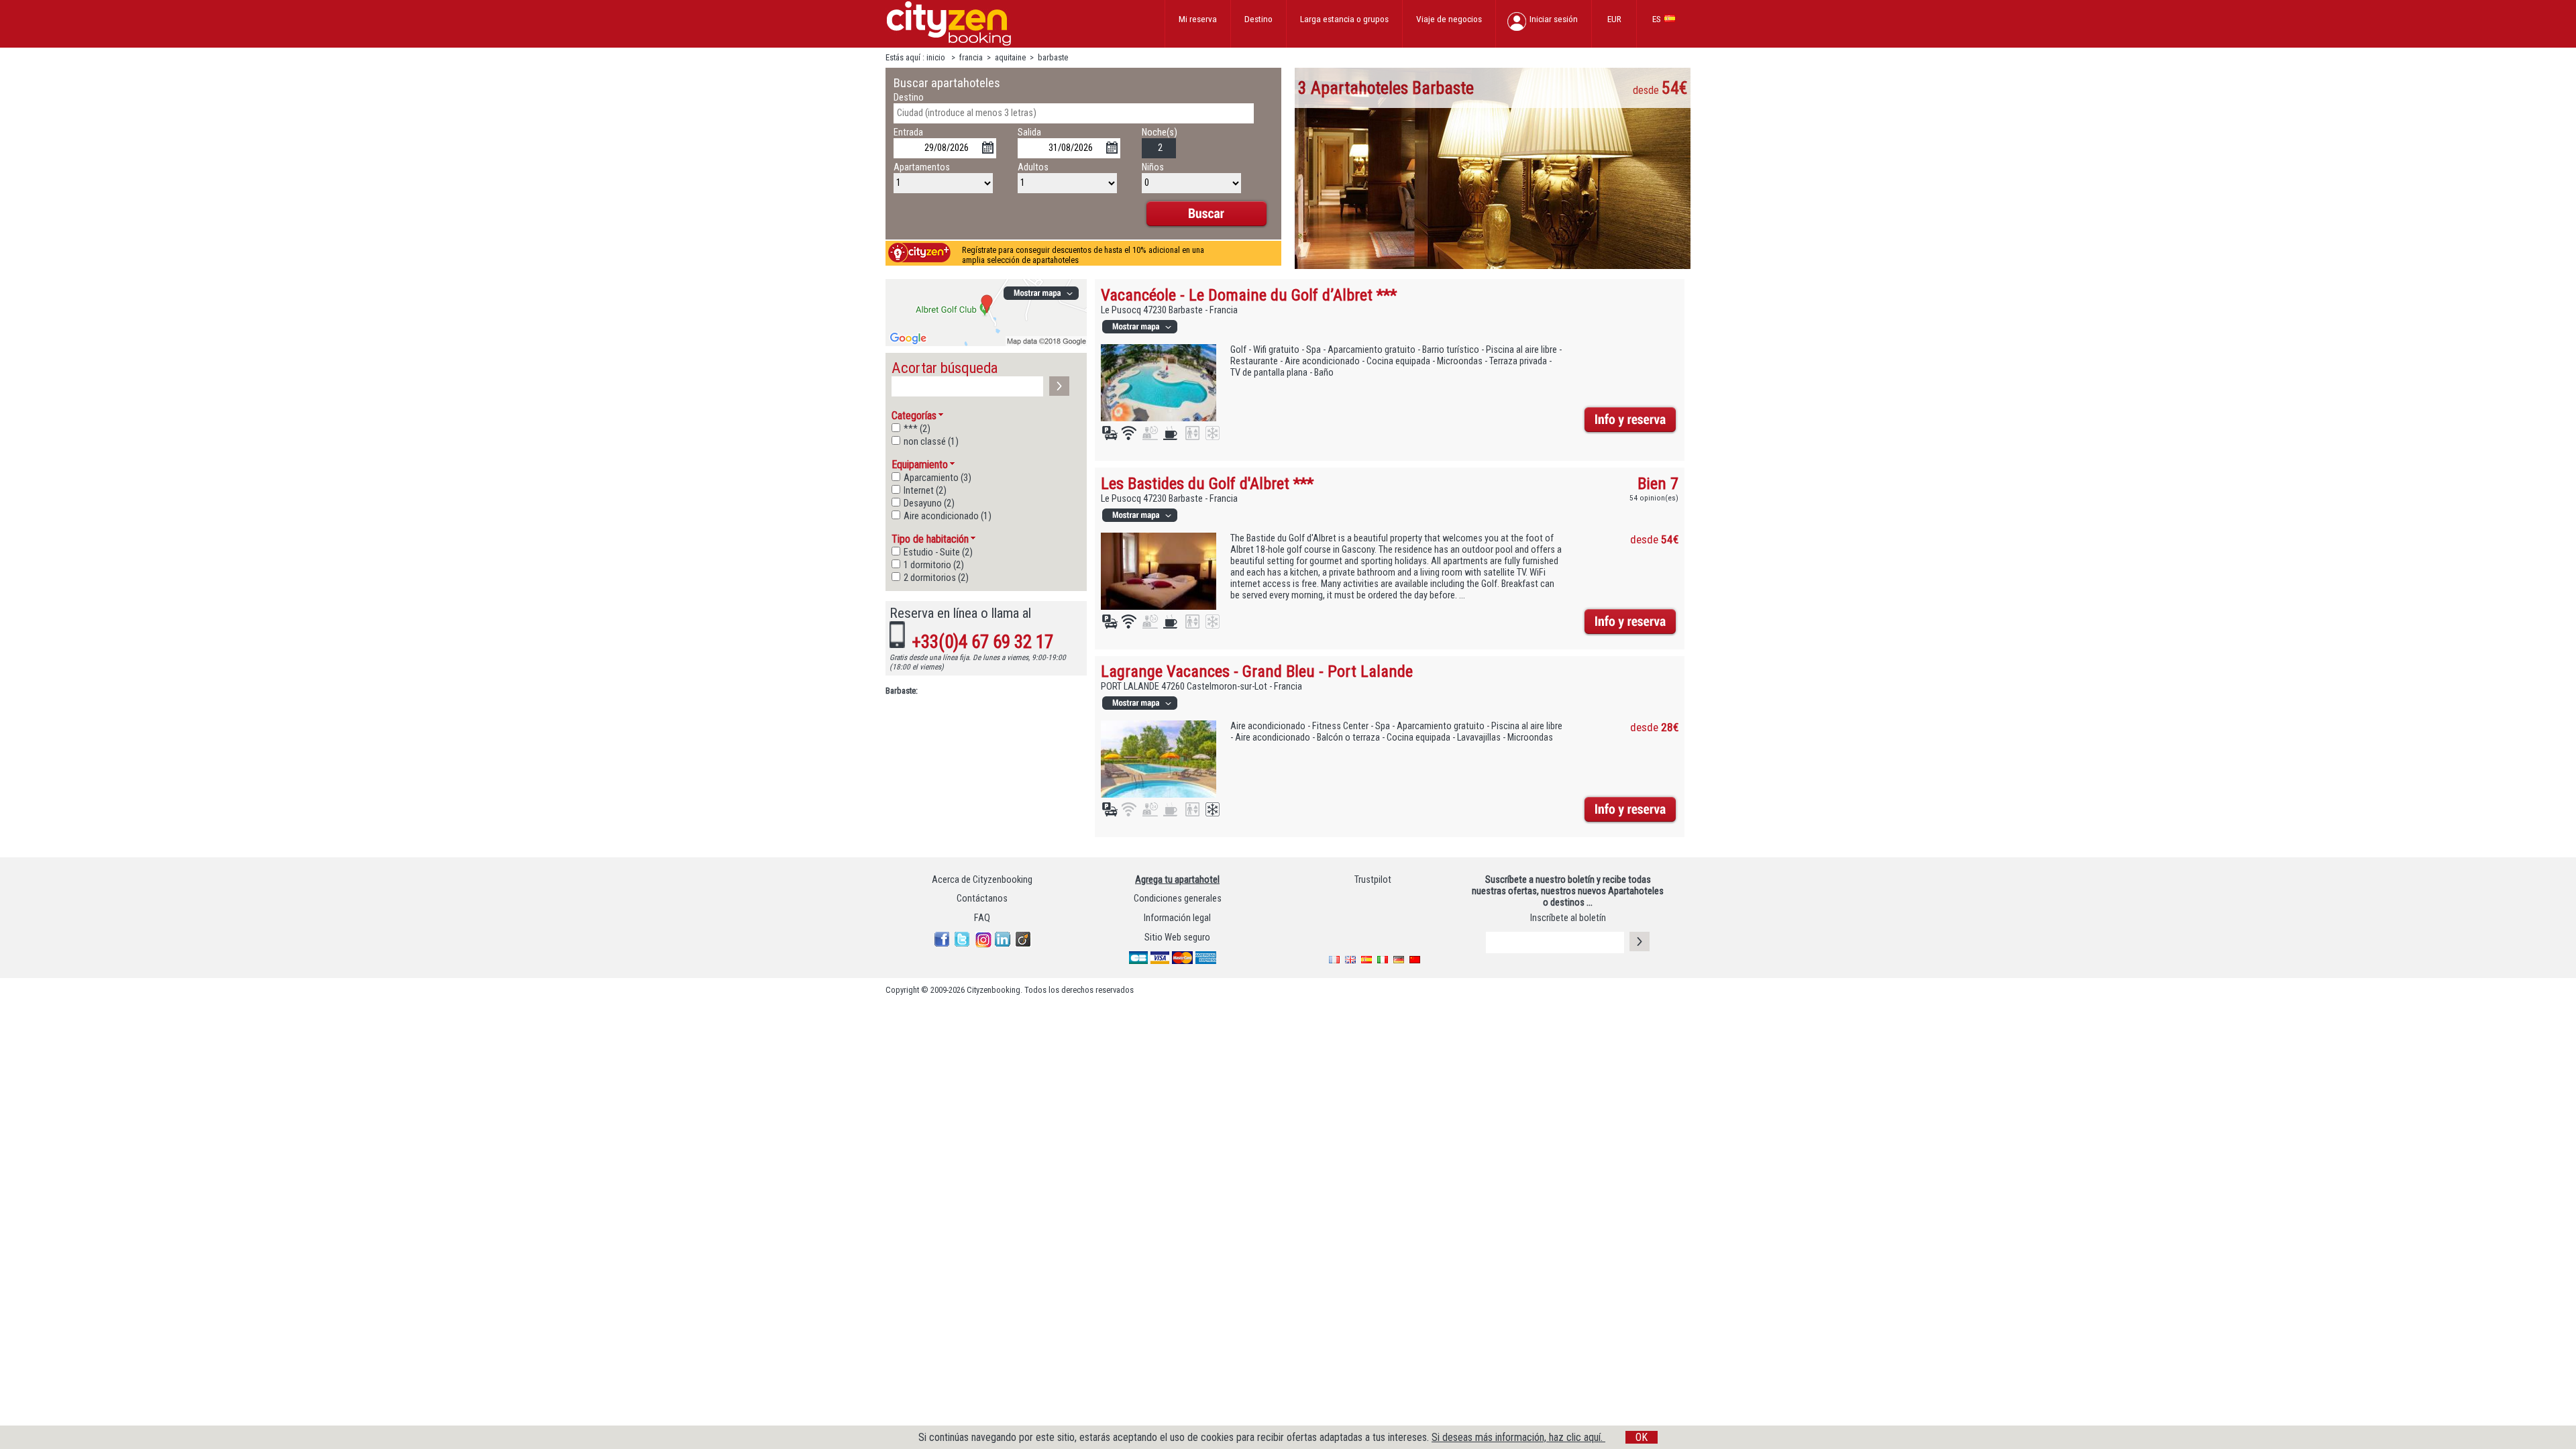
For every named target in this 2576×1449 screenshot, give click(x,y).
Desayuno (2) (929, 503)
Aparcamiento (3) (937, 478)
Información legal (1177, 918)
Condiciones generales (1178, 899)
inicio (937, 57)
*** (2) (917, 429)
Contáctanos (982, 899)
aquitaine (1011, 57)
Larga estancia (1344, 19)
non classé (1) (931, 442)
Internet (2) (925, 491)
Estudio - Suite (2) (938, 552)
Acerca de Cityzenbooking (982, 880)
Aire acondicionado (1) (948, 516)
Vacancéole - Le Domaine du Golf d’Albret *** (1249, 295)
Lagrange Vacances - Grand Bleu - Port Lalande (1257, 671)
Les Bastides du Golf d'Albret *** (1207, 483)
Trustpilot (1373, 880)
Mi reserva (1198, 19)
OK (1642, 1437)
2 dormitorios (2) (936, 578)
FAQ (982, 918)
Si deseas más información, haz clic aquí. (1518, 1437)
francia (971, 57)
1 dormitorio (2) (934, 565)
